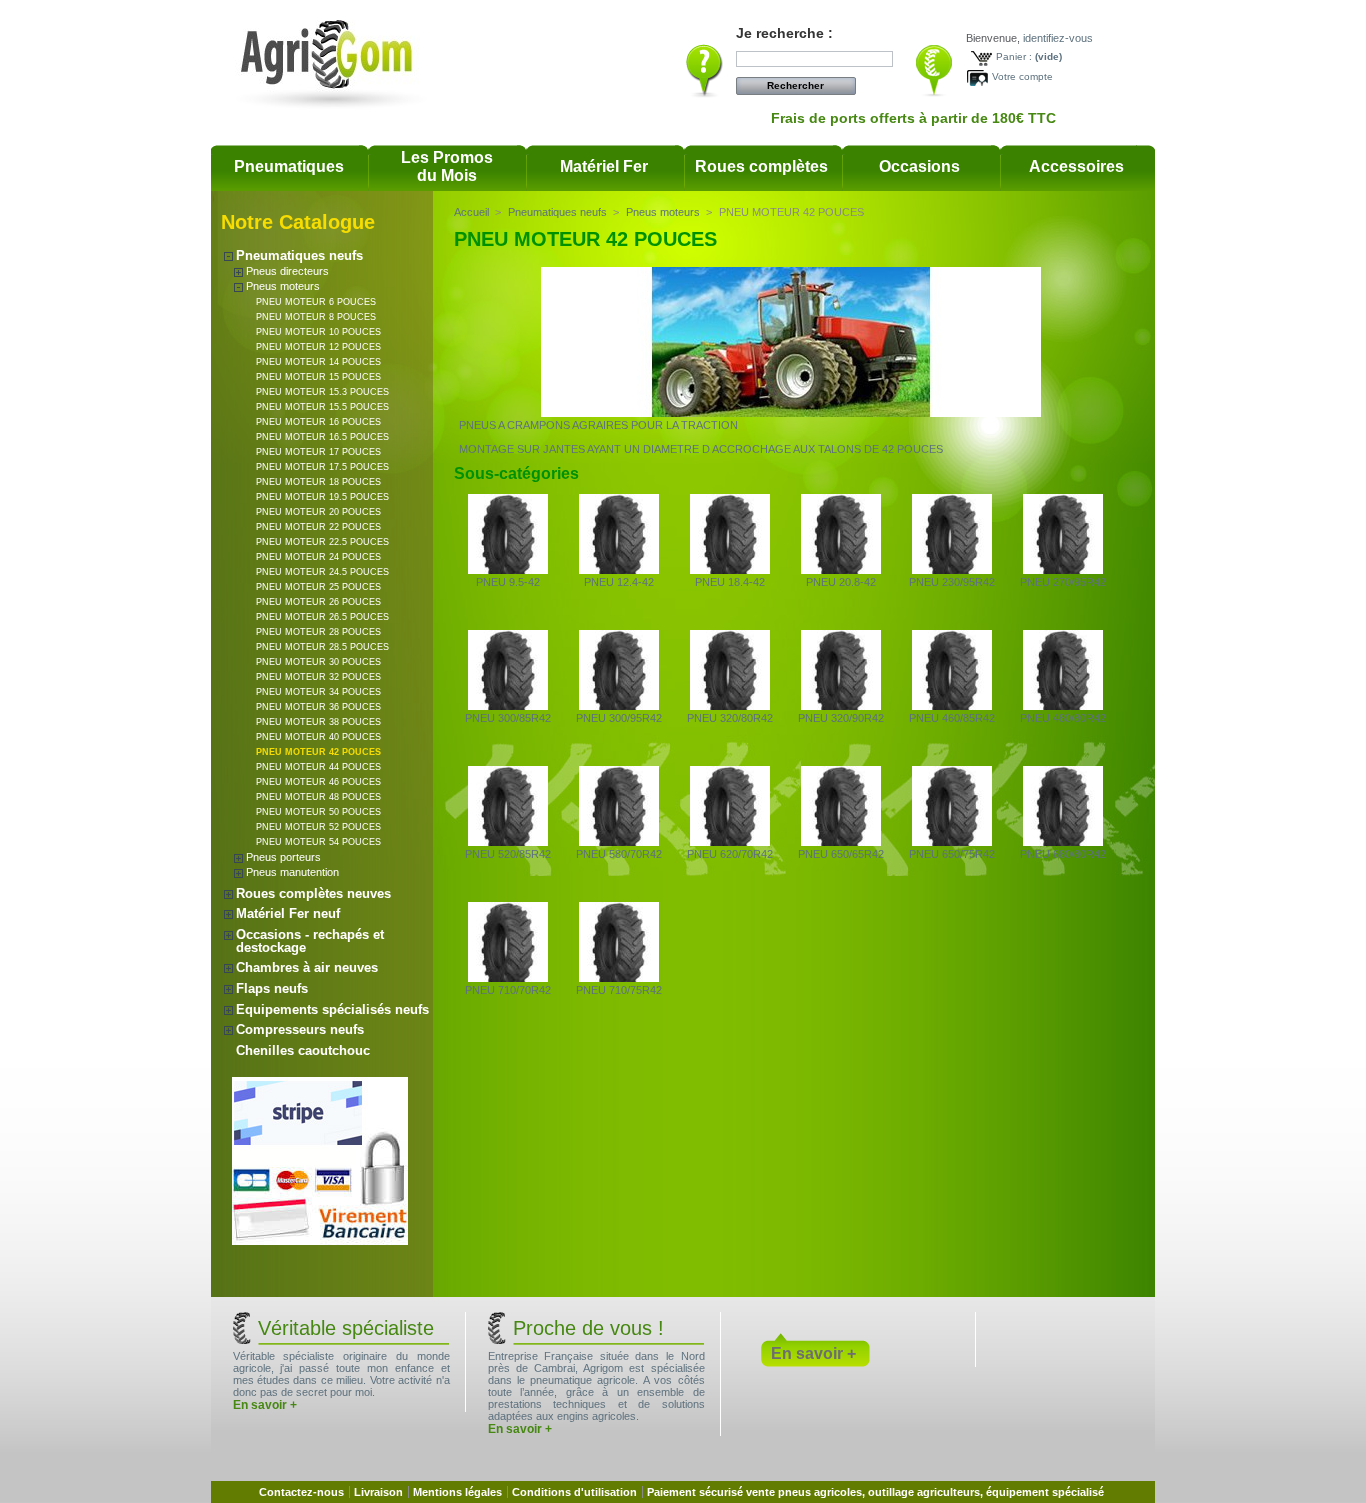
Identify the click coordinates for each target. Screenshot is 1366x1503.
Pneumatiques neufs (299, 255)
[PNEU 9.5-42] (508, 570)
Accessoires (1076, 166)
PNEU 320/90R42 (841, 718)
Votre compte (1022, 76)
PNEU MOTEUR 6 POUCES (316, 302)
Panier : (1014, 56)
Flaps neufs (272, 988)
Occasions (919, 166)
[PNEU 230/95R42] (952, 570)
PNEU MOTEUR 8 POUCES (316, 317)
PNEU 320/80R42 (730, 718)
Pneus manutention (292, 872)
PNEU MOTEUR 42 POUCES (318, 752)
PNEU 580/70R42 (619, 854)
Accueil (471, 212)
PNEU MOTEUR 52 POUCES (318, 827)
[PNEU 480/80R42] (1063, 706)
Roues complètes (761, 166)
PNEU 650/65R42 (841, 854)
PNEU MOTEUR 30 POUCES (318, 662)
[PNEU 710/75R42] (619, 978)
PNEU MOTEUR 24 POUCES (318, 557)
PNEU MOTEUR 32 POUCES (318, 677)
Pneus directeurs (287, 271)
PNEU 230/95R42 (952, 582)
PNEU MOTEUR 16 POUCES (318, 422)
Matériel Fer (604, 166)
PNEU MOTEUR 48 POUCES (318, 797)
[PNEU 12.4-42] (619, 570)
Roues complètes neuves (313, 893)
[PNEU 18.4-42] (730, 570)
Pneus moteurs (283, 286)
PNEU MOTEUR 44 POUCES (318, 767)
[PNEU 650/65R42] (841, 842)
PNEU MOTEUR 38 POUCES (318, 722)
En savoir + (265, 1405)
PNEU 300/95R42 (619, 718)
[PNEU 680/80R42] (1063, 842)
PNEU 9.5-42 (508, 582)
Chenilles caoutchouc (303, 1050)
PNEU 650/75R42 (952, 854)
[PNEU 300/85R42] (508, 706)
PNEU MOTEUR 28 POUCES (318, 632)
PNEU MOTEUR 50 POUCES (318, 812)
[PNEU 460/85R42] (952, 706)
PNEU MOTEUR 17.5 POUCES (322, 467)
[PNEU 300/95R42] (619, 706)
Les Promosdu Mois (447, 166)
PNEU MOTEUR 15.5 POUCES (322, 407)
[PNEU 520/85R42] (508, 842)
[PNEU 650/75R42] (952, 842)
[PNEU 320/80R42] (730, 706)
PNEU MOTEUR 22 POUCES (318, 527)
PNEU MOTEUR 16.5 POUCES (322, 437)
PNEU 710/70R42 (508, 990)
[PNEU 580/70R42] (619, 842)
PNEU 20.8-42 (841, 582)
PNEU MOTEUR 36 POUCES (318, 707)
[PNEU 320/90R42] (841, 706)
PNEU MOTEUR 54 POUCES (318, 842)
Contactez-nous (301, 1492)
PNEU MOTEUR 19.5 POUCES (322, 497)
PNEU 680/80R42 (1063, 854)
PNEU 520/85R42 (508, 854)
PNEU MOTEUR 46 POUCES (318, 782)
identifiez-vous (1058, 38)
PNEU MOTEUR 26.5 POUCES (322, 617)
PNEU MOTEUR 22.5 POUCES (322, 542)
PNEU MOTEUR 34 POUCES (318, 692)
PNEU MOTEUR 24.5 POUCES (322, 572)
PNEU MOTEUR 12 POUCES (318, 347)
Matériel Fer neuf (288, 913)
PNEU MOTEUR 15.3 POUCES (322, 392)
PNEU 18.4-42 (730, 582)
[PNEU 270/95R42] (1063, 570)
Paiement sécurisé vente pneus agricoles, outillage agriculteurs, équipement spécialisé (875, 1492)
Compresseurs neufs (300, 1029)
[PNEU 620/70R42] (730, 842)
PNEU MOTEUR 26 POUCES (318, 602)
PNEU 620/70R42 (730, 854)
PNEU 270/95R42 (1063, 582)
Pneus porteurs (283, 857)
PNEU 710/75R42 (619, 990)
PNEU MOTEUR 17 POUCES (318, 452)
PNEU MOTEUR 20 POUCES (318, 512)
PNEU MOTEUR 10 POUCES (318, 332)
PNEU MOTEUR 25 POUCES (318, 587)
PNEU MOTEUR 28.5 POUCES (322, 647)
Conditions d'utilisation (574, 1492)
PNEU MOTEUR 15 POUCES (318, 377)
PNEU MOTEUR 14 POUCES (318, 362)
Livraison (378, 1492)
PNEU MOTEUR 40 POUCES (318, 737)
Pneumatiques (289, 166)
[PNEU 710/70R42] (508, 978)
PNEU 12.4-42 (619, 582)
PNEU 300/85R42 (508, 718)
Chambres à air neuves (307, 967)
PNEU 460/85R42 (952, 718)
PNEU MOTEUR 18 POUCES (318, 482)
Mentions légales (457, 1492)
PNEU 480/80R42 (1063, 718)
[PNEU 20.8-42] (841, 570)
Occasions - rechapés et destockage (310, 941)
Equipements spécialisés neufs (332, 1009)
